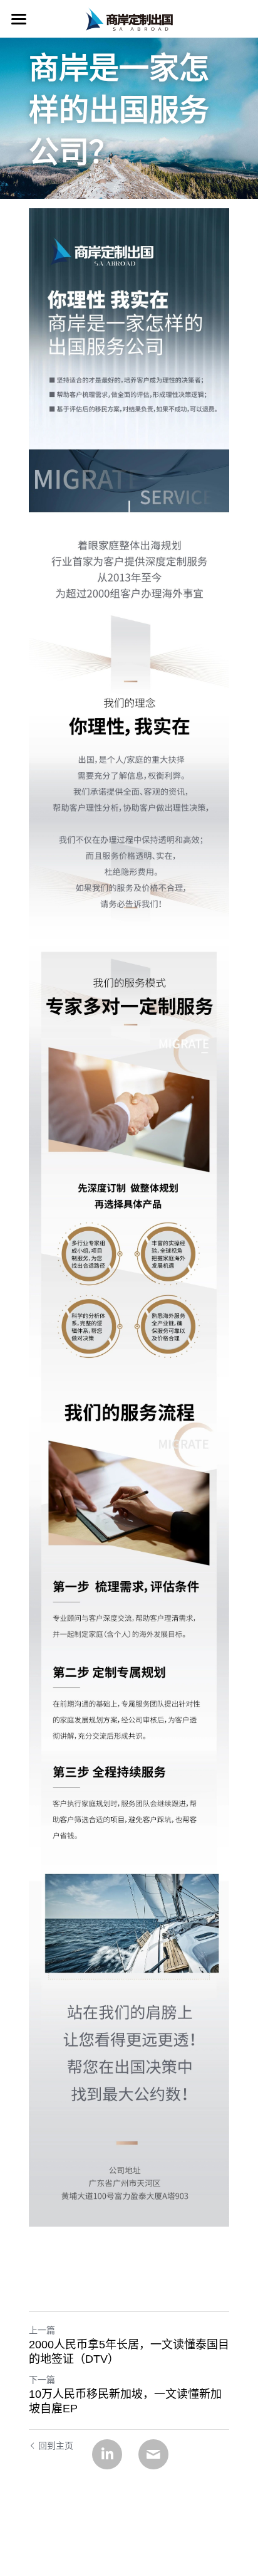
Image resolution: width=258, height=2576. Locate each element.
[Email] (153, 2454)
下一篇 (42, 2380)
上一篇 (42, 2330)
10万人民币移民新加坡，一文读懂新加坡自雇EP (125, 2401)
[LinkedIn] (107, 2454)
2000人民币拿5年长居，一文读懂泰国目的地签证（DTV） (129, 2352)
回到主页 (56, 2446)
